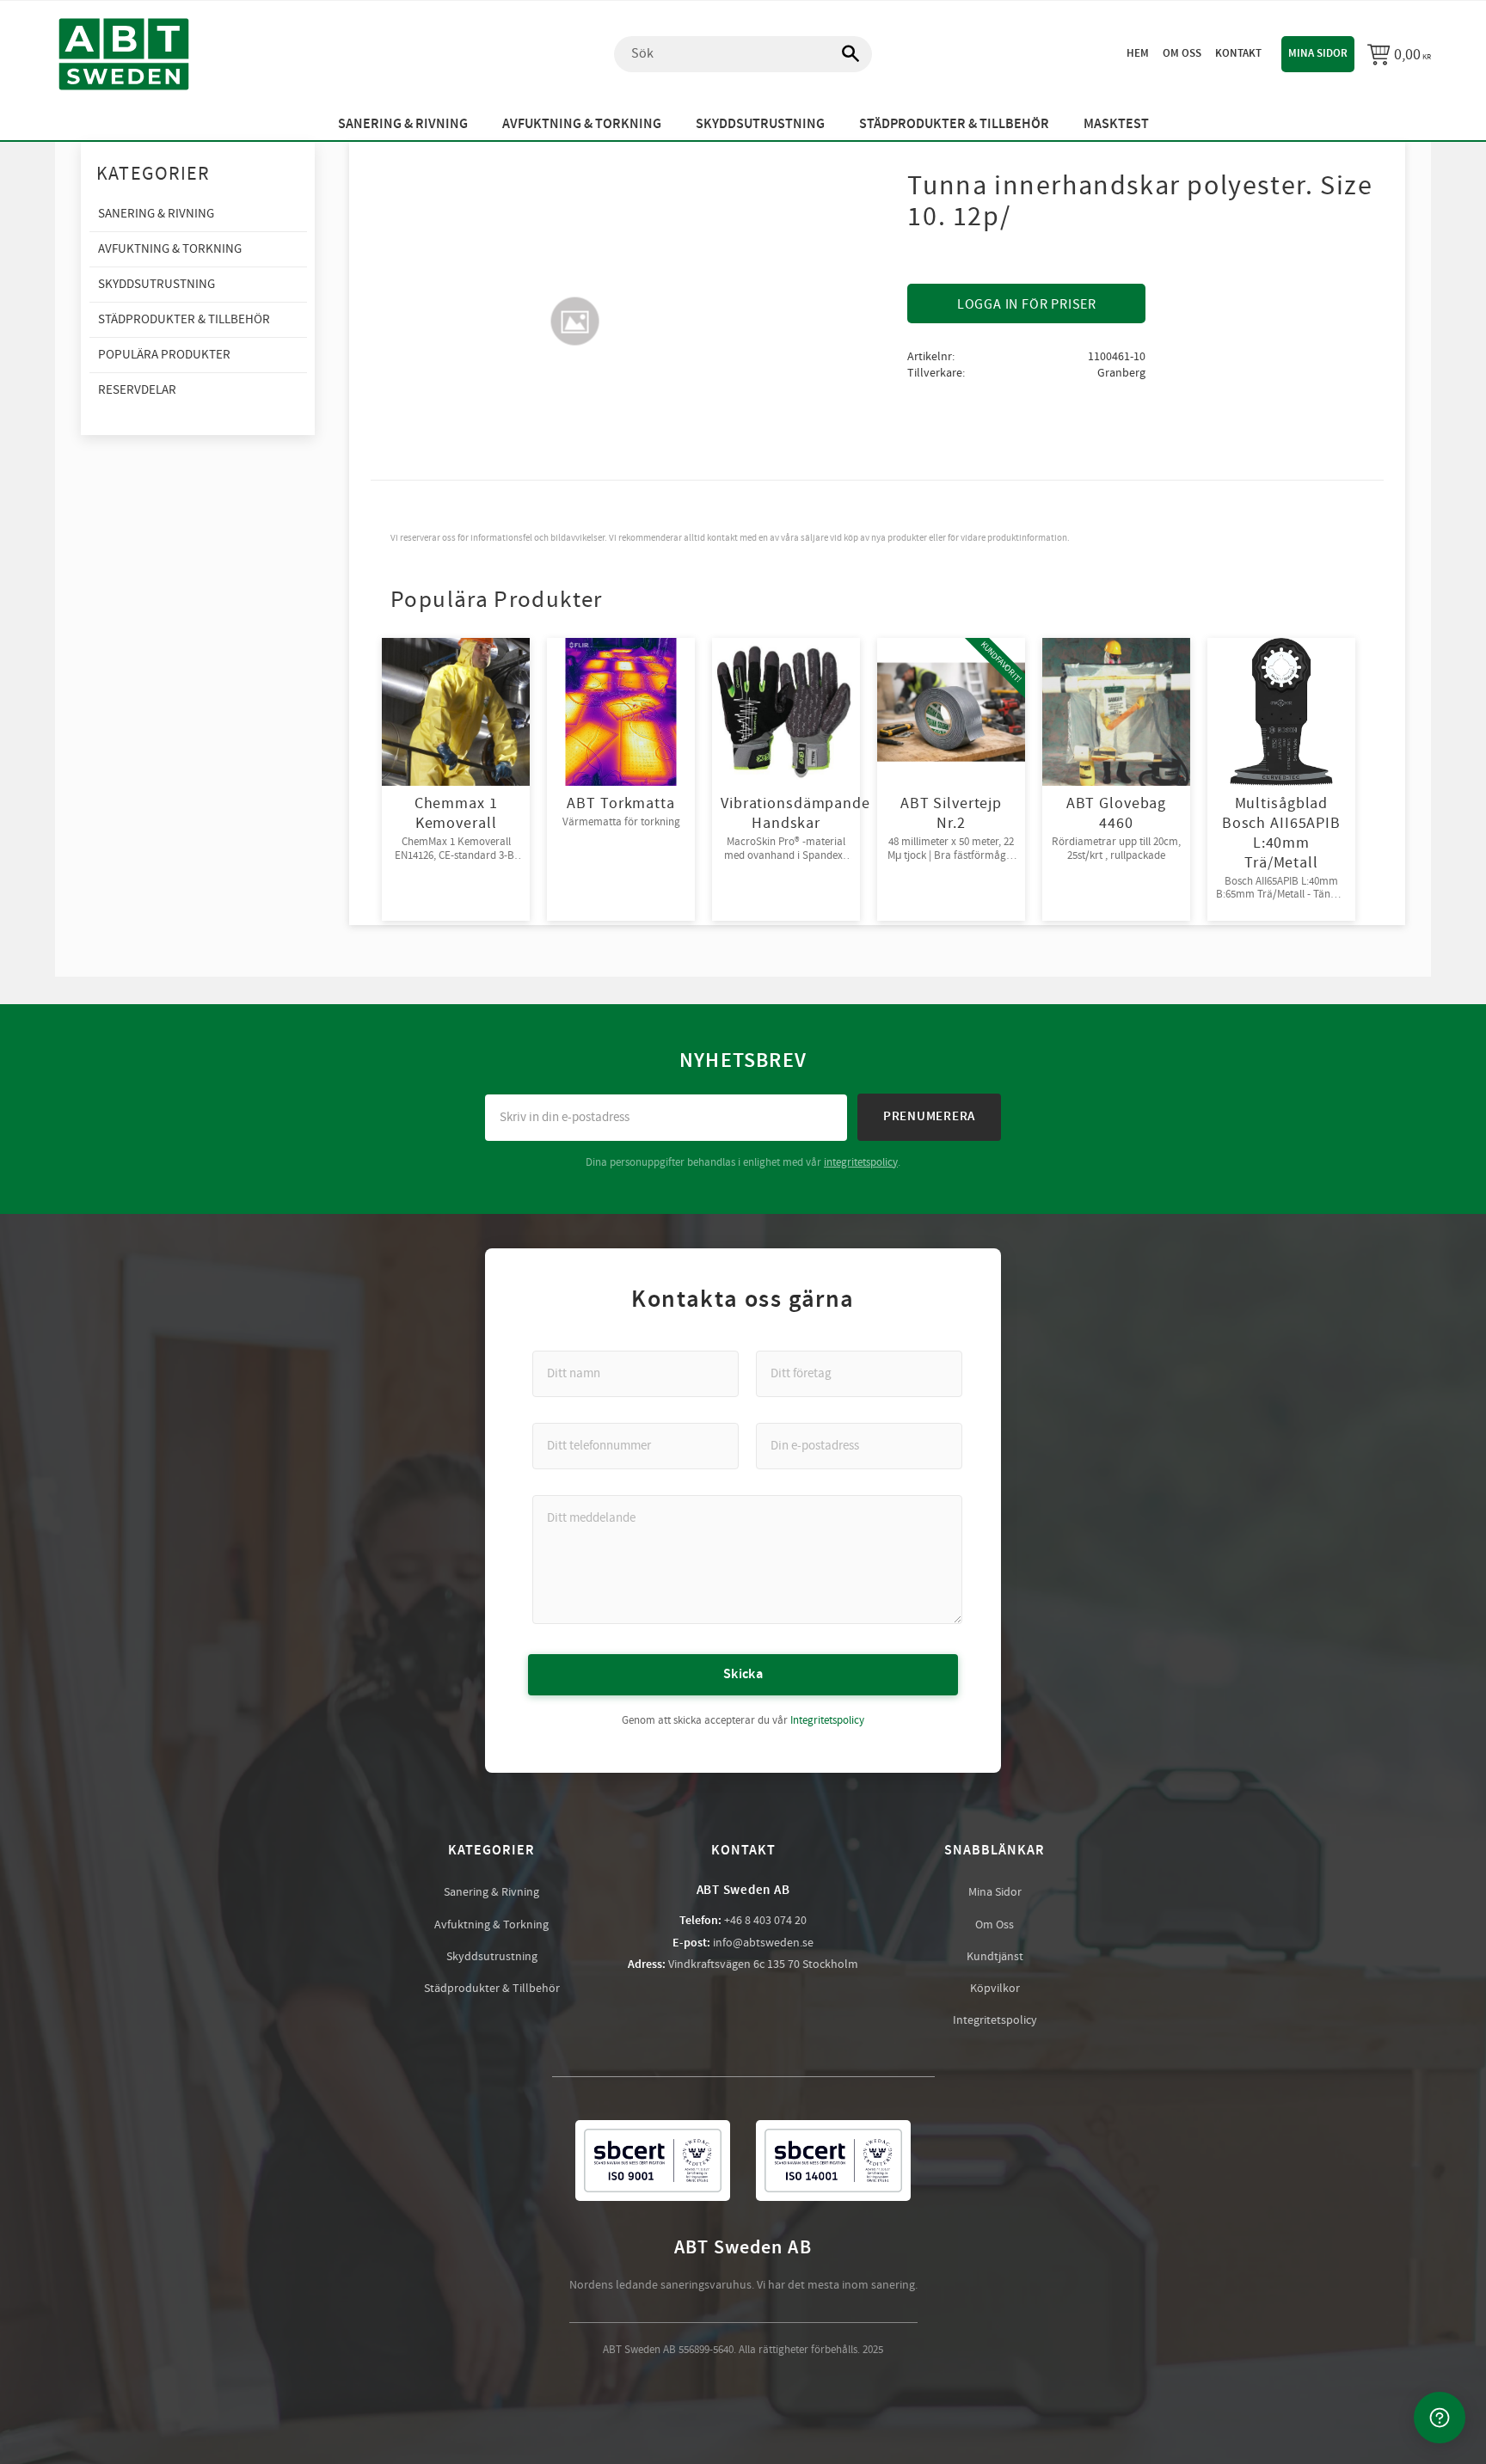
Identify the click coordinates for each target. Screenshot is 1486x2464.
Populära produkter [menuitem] (164, 355)
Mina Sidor (995, 1892)
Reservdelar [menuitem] (137, 390)
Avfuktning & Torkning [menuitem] (582, 124)
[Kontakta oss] (1440, 2418)
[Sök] (842, 54)
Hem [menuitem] (1138, 53)
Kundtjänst (995, 1957)
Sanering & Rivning (491, 1892)
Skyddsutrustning (492, 1957)
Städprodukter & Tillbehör (492, 1989)
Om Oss (995, 1925)
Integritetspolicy (827, 1720)
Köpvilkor (995, 1989)
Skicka (743, 1674)
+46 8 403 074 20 (765, 1921)
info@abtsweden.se (763, 1943)
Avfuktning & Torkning (491, 1925)
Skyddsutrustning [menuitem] (760, 124)
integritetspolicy (861, 1162)
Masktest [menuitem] (1116, 124)
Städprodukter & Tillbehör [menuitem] (954, 124)
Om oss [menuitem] (1182, 53)
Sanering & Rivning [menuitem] (403, 124)
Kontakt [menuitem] (1238, 53)
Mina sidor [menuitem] (1318, 53)
